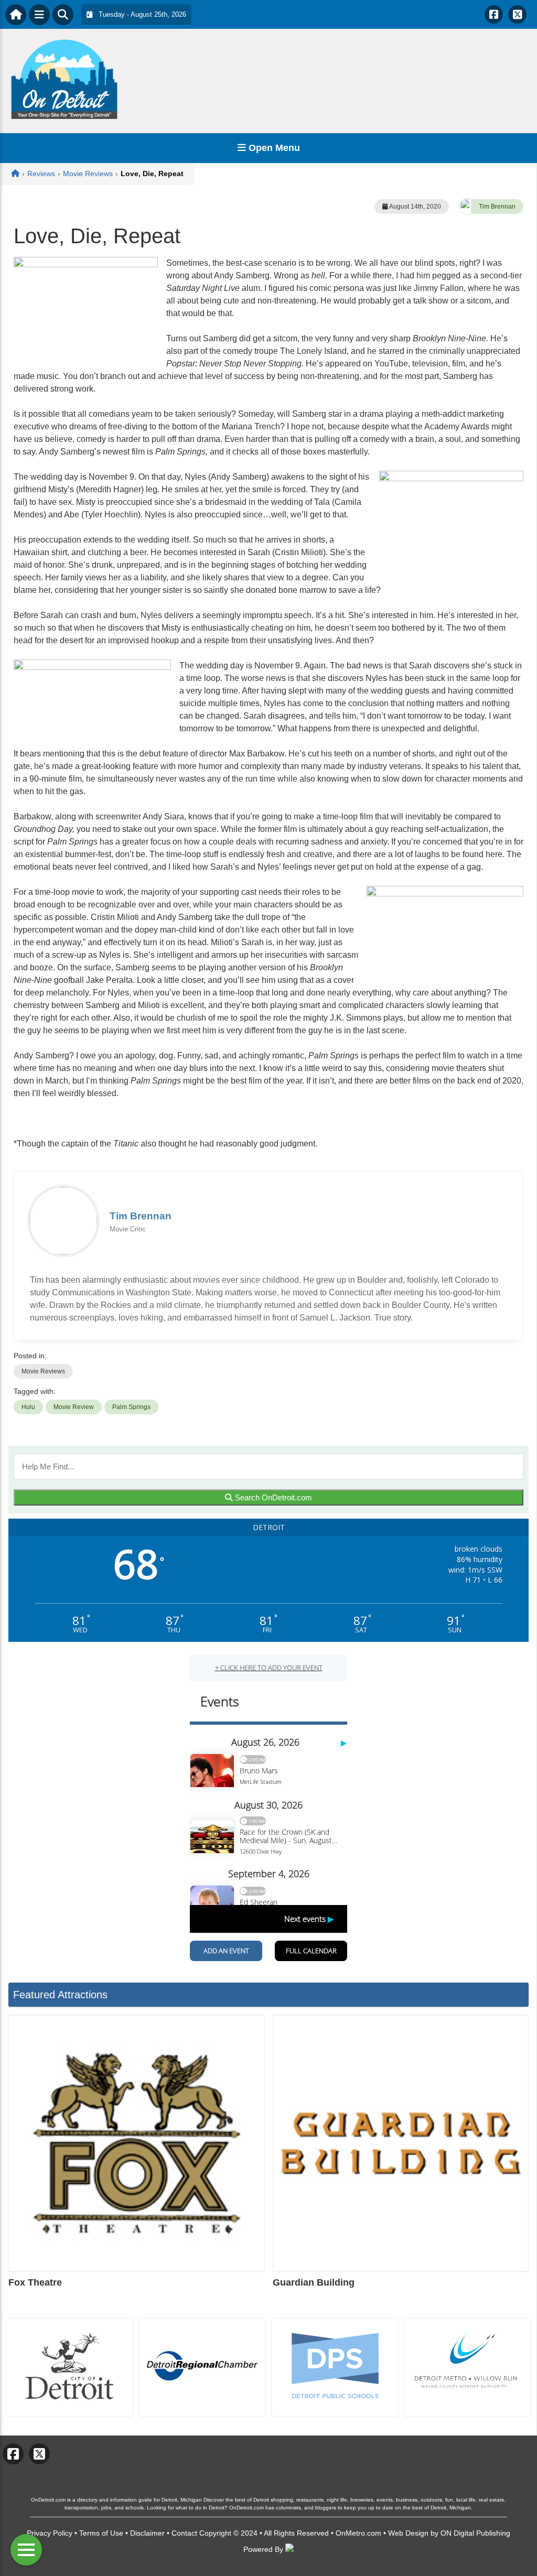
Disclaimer (147, 2533)
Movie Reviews (43, 1371)
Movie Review (74, 1407)
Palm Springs (131, 1407)
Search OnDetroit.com (272, 1497)
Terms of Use (101, 2533)
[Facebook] (494, 14)
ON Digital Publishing (475, 2533)
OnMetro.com (358, 2533)
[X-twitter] (517, 14)
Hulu (28, 1407)
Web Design (408, 2533)
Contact (184, 2533)
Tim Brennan (497, 207)
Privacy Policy (50, 2533)
